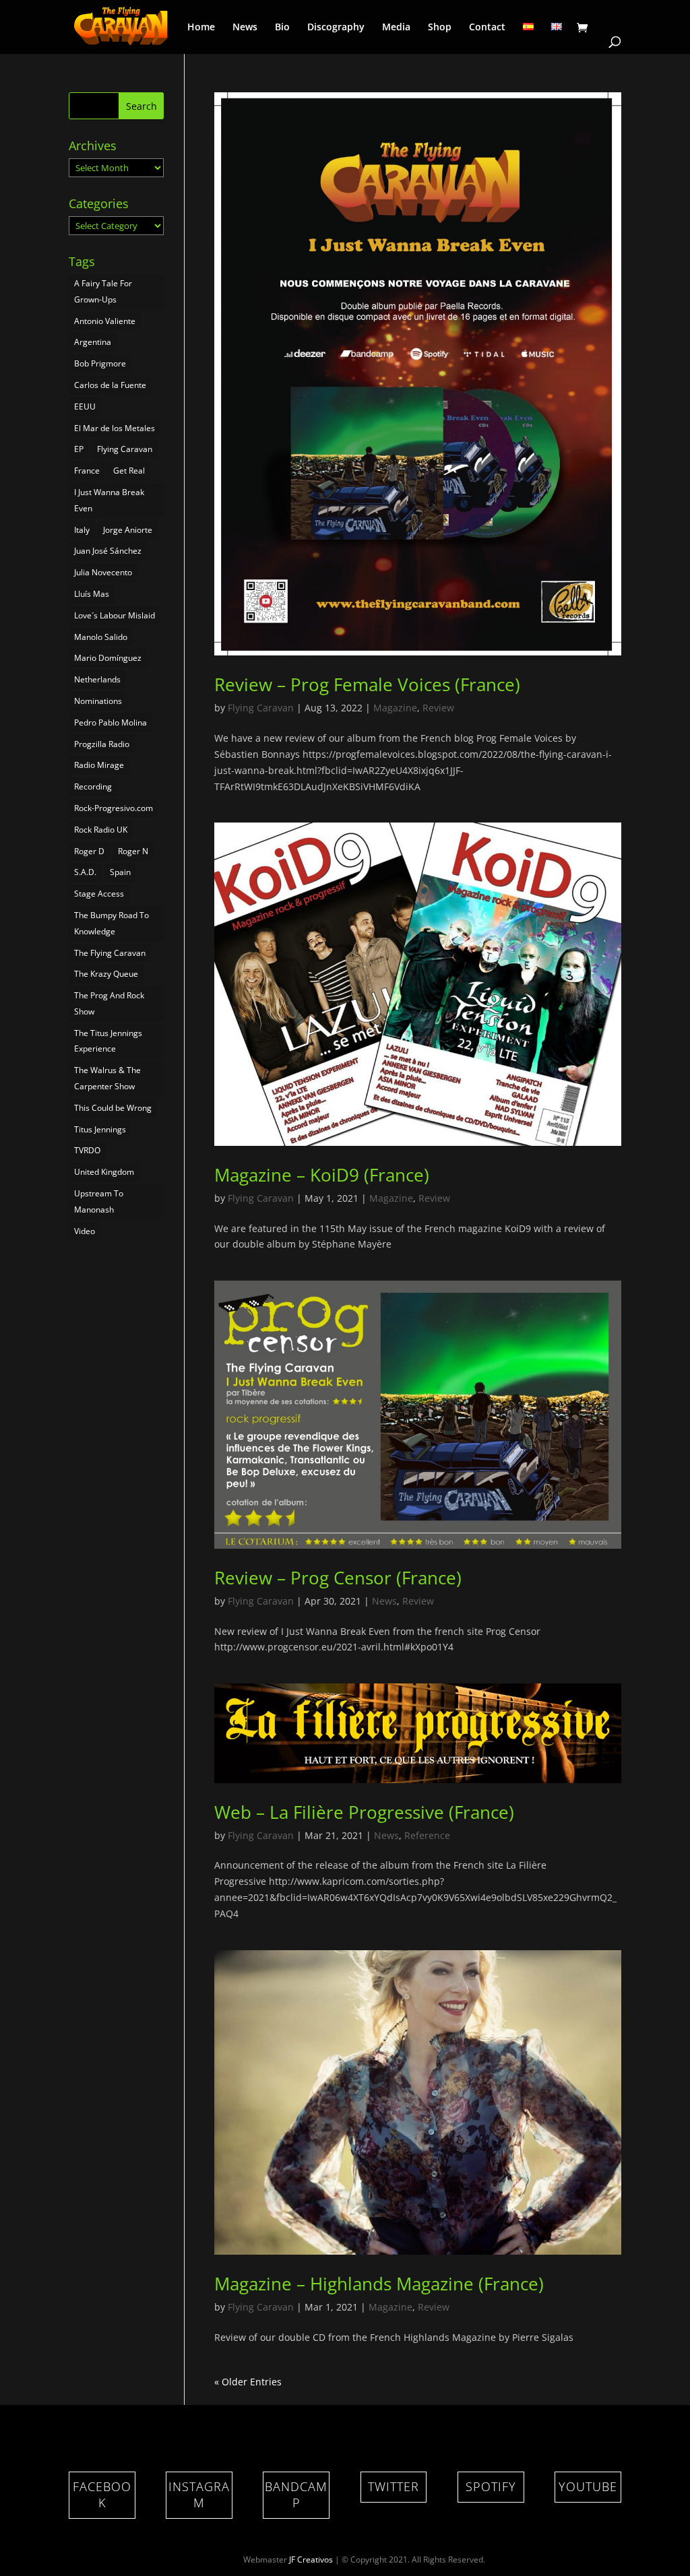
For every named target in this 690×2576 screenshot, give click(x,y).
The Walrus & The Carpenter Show (107, 1078)
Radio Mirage (99, 765)
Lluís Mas (92, 594)
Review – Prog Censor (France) (338, 1578)
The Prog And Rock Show (109, 1003)
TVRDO (87, 1150)
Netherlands (97, 679)
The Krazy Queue (106, 974)
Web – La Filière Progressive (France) (364, 1812)
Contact (487, 28)
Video (85, 1231)
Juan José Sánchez (108, 551)
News (245, 28)
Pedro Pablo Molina (111, 722)
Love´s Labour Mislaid (115, 615)
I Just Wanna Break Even (109, 500)
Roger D (89, 851)
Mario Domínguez (108, 658)
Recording (93, 786)
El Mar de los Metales (115, 428)
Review (438, 708)
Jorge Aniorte (128, 530)
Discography (336, 28)
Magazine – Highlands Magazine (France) (379, 2284)
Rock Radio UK (101, 830)
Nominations (98, 701)
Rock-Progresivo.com (114, 808)
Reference (427, 1835)
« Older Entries (248, 2382)
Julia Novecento (103, 572)
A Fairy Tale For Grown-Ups (103, 291)
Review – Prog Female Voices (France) (367, 684)
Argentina (93, 342)
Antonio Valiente (105, 321)
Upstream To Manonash (99, 1201)
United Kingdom (104, 1172)
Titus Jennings (100, 1129)
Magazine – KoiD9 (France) (322, 1175)
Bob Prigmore (100, 363)
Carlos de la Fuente (110, 385)
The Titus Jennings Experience (108, 1041)
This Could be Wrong (113, 1108)
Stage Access (99, 894)
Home (201, 28)
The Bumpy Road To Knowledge (112, 923)
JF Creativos (311, 2559)
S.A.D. (85, 872)
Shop (440, 28)
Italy (82, 530)
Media (396, 28)
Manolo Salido (101, 637)
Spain (120, 872)
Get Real (129, 471)
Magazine (395, 708)
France (87, 471)
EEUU (85, 407)
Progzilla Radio (102, 744)
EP (79, 449)
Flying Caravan (261, 708)
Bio (282, 28)
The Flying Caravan (110, 953)
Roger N (133, 851)
